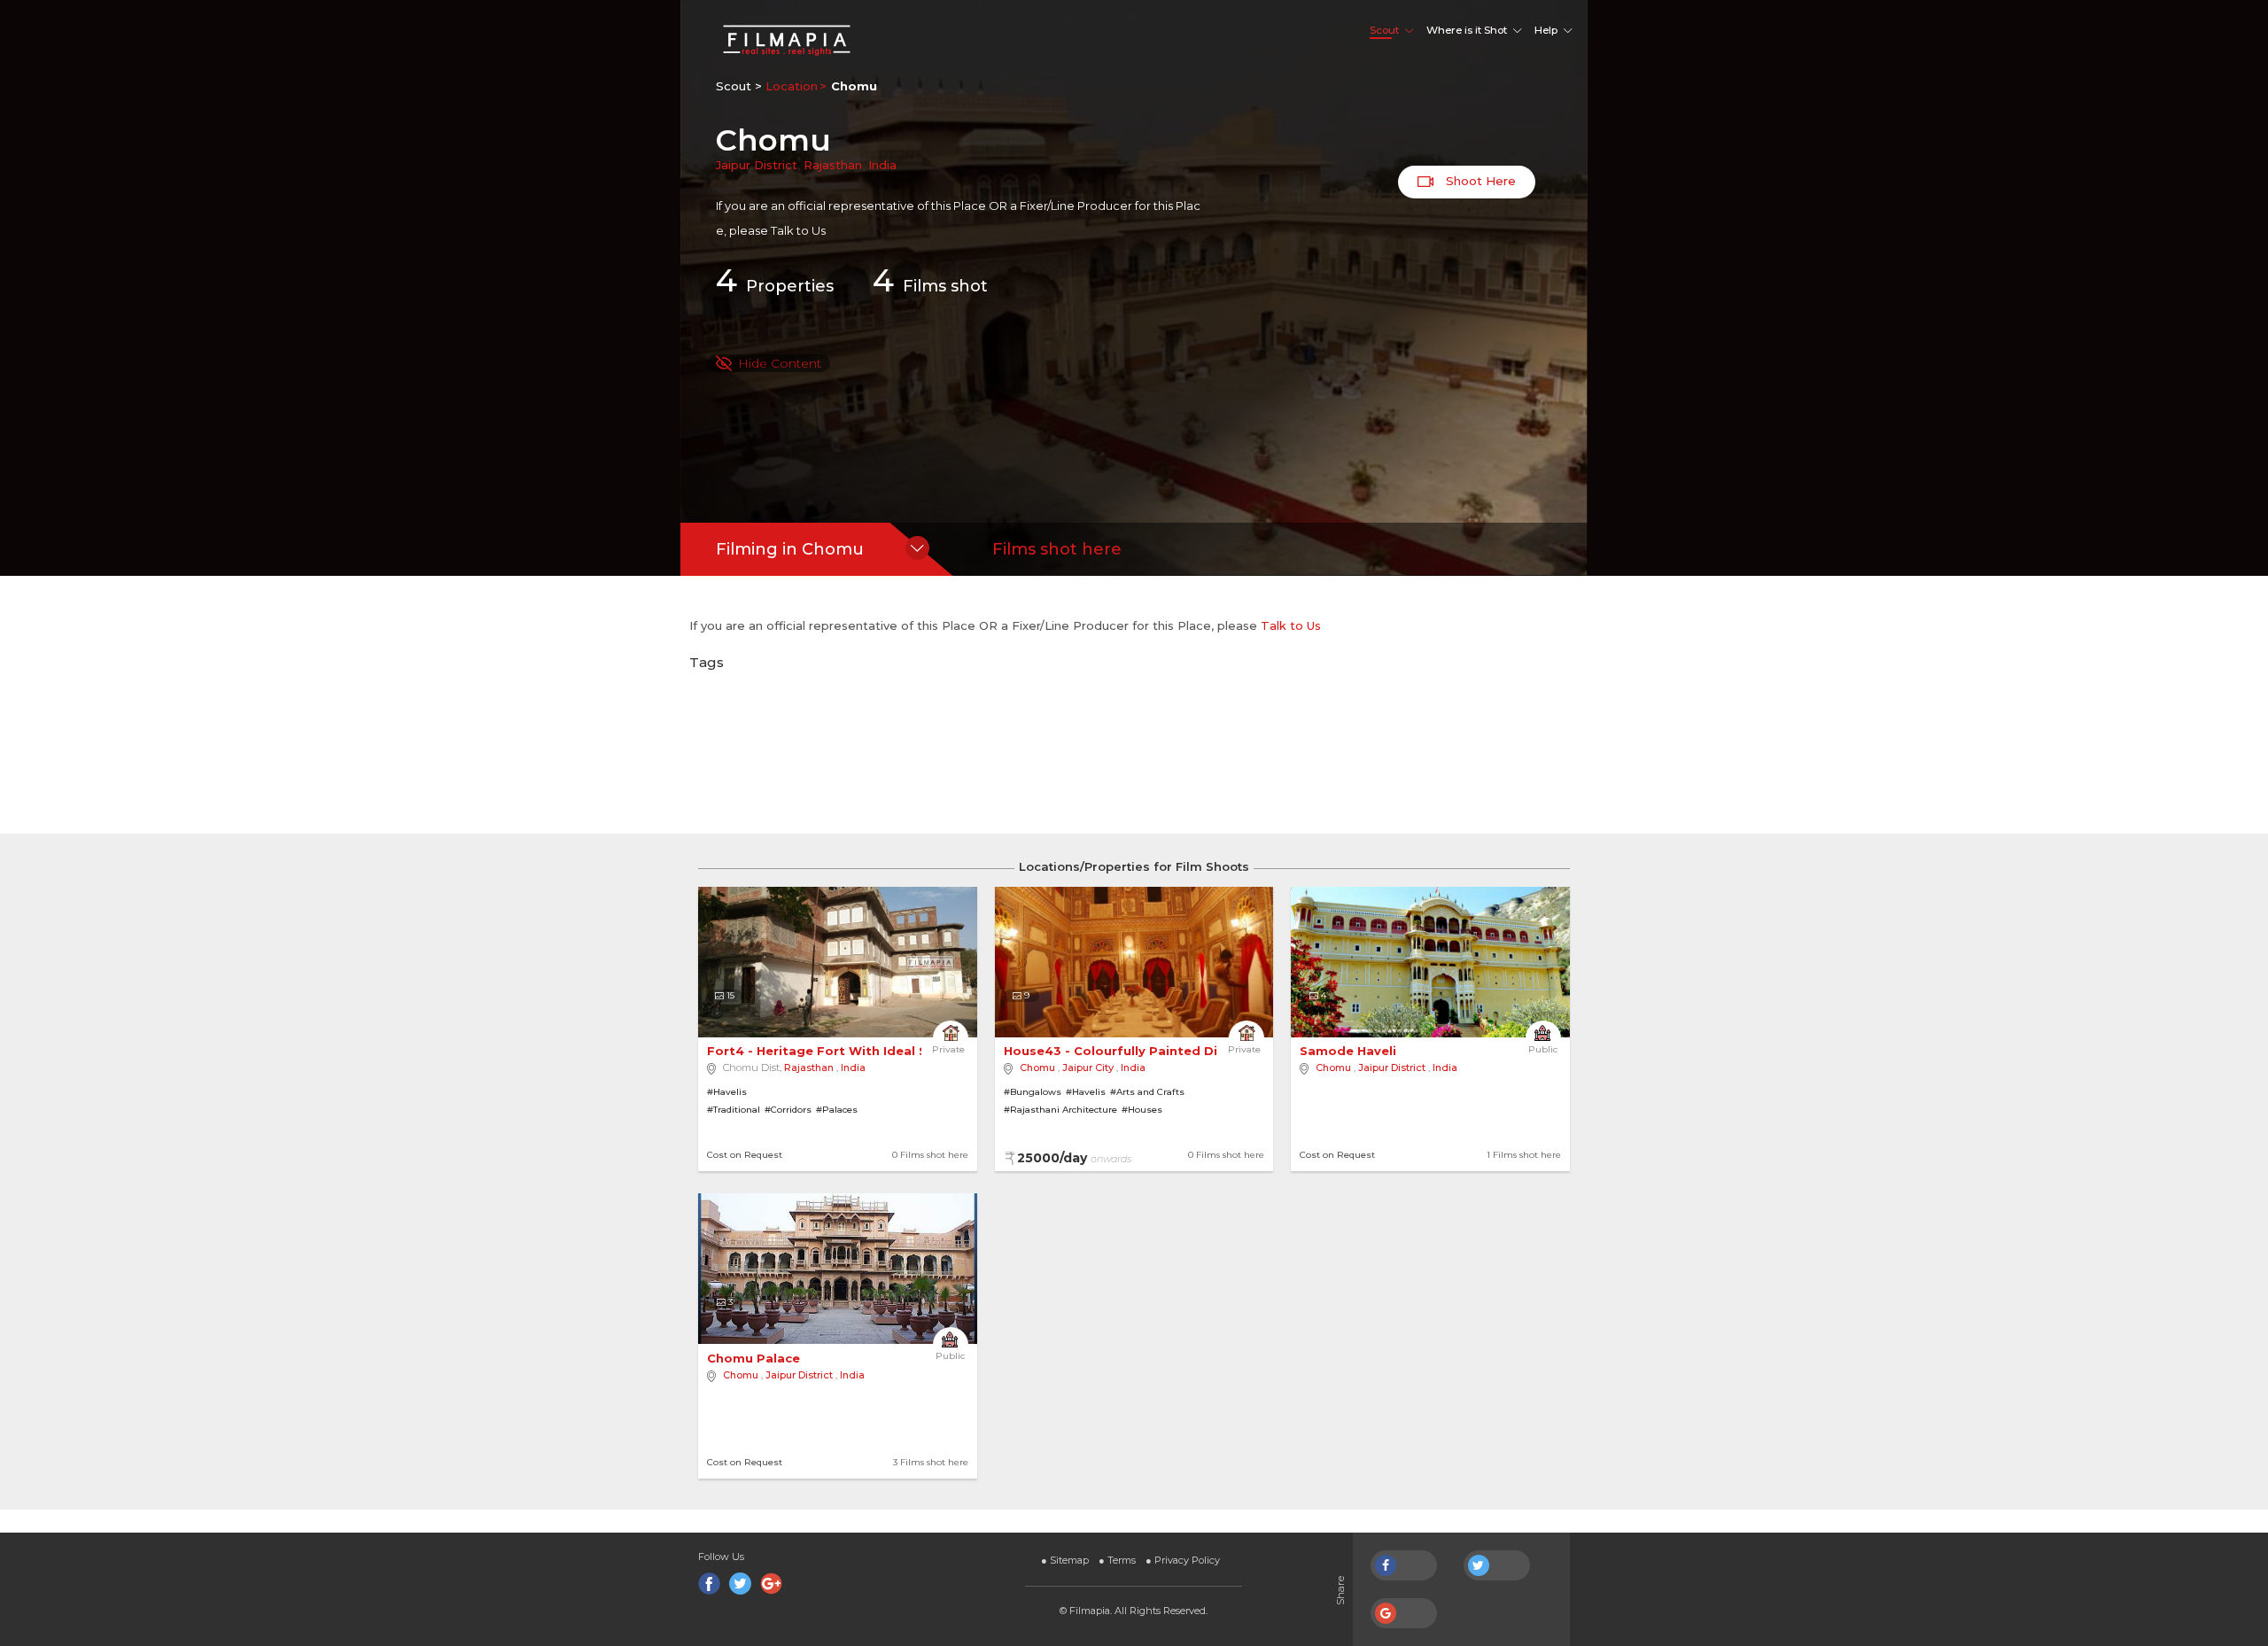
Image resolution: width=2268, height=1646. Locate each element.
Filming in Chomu (790, 549)
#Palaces (837, 1110)
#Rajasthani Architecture (1060, 1110)
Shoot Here (1479, 181)
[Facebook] (709, 1584)
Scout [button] (1384, 30)
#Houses (1142, 1110)
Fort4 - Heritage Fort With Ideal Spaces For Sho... (870, 1051)
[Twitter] (740, 1584)
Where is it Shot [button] (1467, 30)
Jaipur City (1088, 1068)
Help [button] (1546, 30)
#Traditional (734, 1110)
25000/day (1074, 1158)
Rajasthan (833, 165)
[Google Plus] (771, 1584)
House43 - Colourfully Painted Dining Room (1148, 1051)
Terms (1117, 1560)
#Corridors (788, 1110)
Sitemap (1065, 1560)
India (882, 165)
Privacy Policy (1183, 1560)
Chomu (1037, 1068)
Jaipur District (757, 165)
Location (792, 86)
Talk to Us (798, 230)
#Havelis (727, 1092)
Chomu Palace (755, 1358)
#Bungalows (1033, 1092)
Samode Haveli (1350, 1051)
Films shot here (1057, 549)
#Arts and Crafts (1147, 1092)
